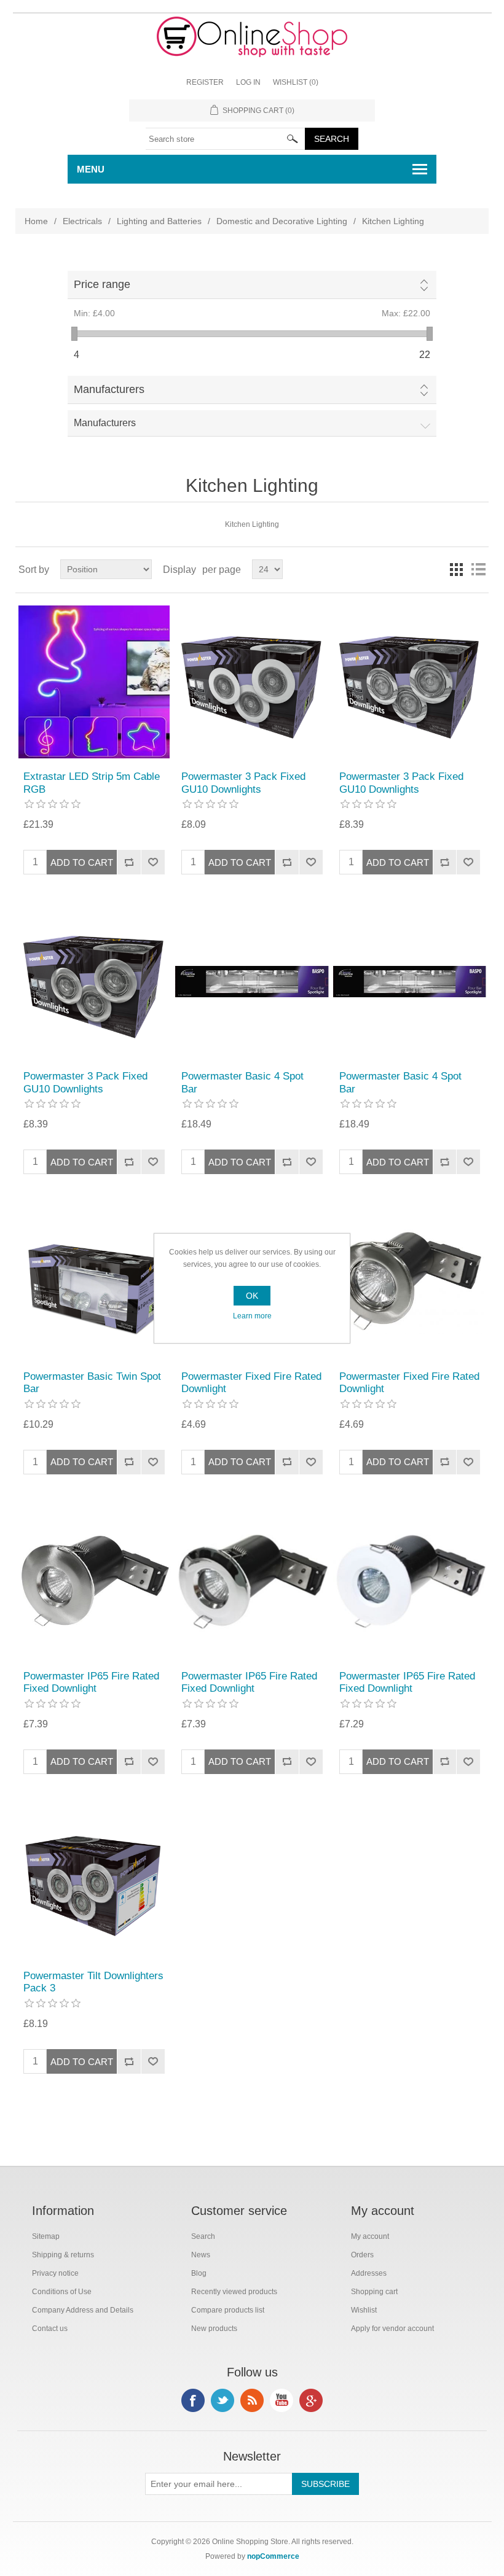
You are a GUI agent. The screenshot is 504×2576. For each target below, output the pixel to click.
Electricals (82, 221)
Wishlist (364, 2310)
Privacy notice (55, 2273)
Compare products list (228, 2310)
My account (370, 2236)
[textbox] (226, 139)
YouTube (282, 2400)
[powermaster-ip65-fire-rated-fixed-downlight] (94, 1582)
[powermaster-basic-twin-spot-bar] (94, 1281)
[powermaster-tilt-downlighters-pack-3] (94, 1881)
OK (252, 1296)
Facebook (193, 2400)
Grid (456, 569)
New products (214, 2329)
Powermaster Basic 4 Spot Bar (242, 1082)
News (201, 2255)
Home (36, 221)
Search (203, 2236)
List (478, 569)
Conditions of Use (62, 2292)
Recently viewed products (234, 2292)
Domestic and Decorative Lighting (282, 221)
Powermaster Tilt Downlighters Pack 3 (93, 1982)
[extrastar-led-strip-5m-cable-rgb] (94, 682)
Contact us (50, 2329)
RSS (252, 2400)
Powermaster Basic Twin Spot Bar (92, 1383)
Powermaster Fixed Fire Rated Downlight (251, 1383)
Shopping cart (374, 2292)
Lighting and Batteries (159, 221)
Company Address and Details (83, 2310)
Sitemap (46, 2236)
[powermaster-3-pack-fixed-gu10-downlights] (252, 682)
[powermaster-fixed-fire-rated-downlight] (410, 1281)
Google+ (311, 2400)
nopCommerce (273, 2556)
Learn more (252, 1316)
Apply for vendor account (392, 2329)
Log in (248, 82)
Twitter (222, 2400)
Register (205, 82)
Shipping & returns (63, 2255)
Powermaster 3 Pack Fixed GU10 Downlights (243, 783)
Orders (362, 2255)
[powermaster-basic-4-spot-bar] (252, 982)
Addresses (369, 2273)
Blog (199, 2273)
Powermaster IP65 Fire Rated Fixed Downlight (91, 1682)
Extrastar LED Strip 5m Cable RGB (92, 783)
